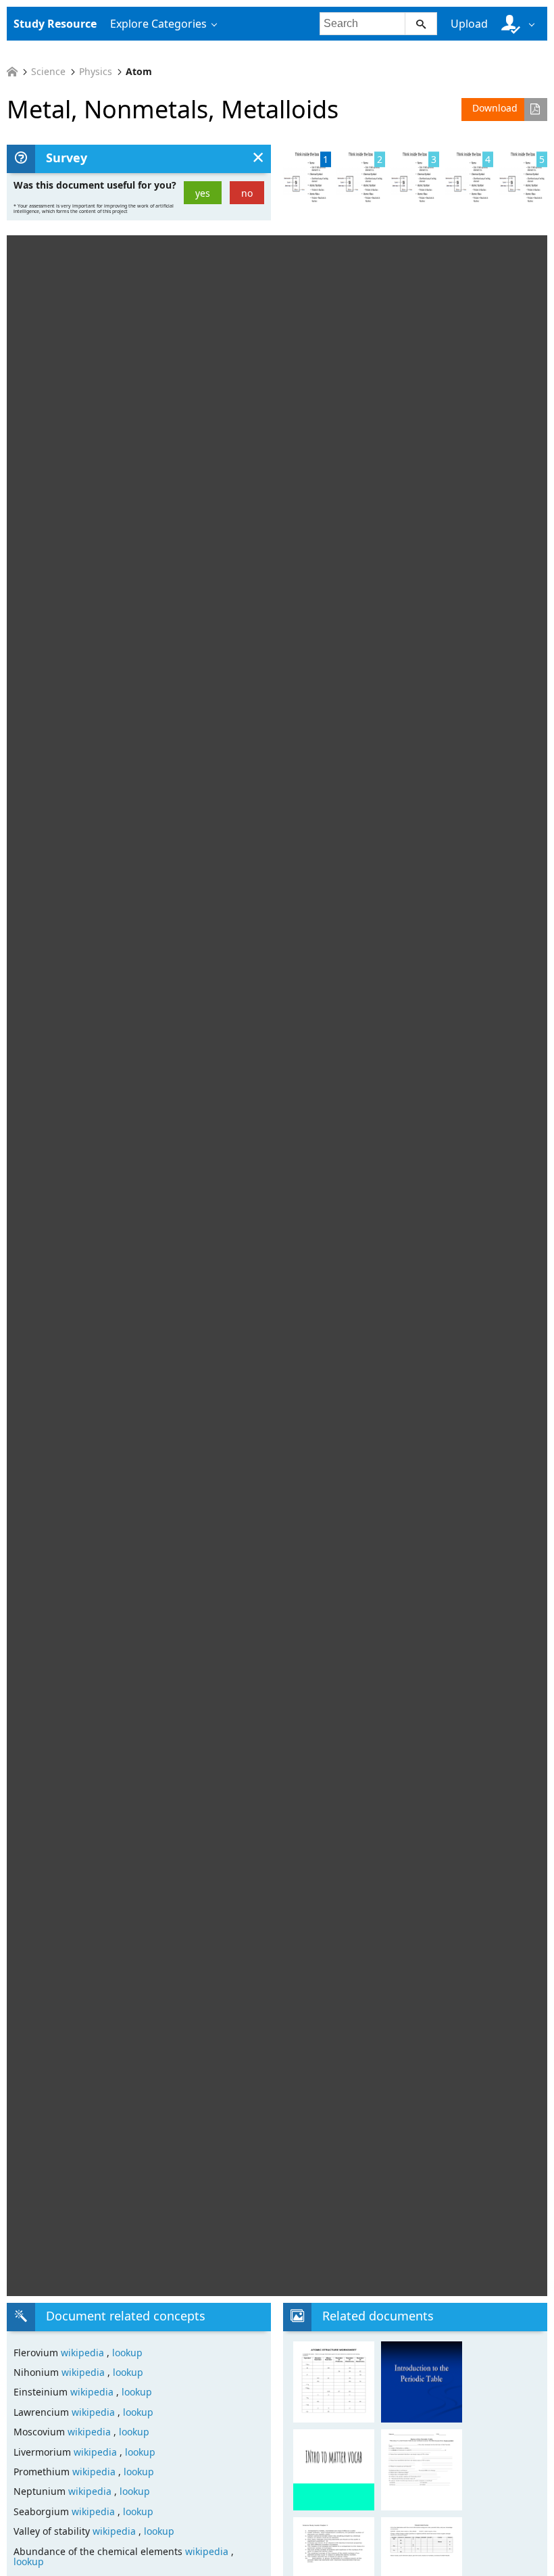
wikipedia (84, 2353)
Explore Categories (158, 24)
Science (48, 72)
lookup (127, 2353)
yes (203, 193)
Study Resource (55, 24)
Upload (469, 24)
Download (495, 108)
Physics (96, 72)
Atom (139, 72)
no (247, 193)
